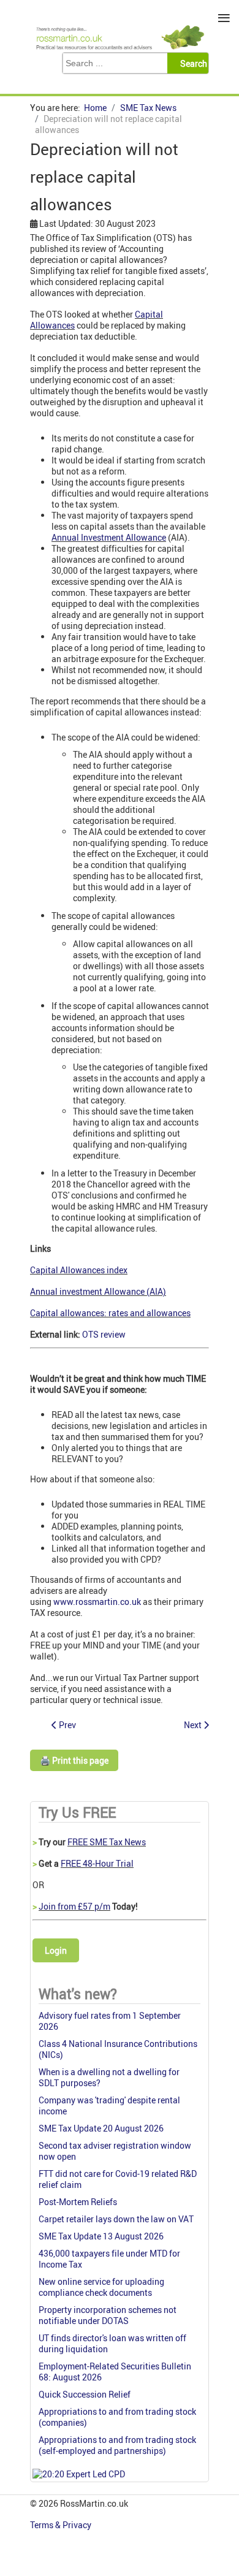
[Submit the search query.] (192, 63)
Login (56, 1950)
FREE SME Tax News (107, 1842)
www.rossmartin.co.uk (97, 1602)
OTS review (104, 1334)
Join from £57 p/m (74, 1906)
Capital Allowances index (79, 1270)
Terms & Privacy (62, 2525)
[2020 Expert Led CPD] (79, 2474)
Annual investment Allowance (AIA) (98, 1291)
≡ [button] (224, 18)
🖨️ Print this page (74, 1760)
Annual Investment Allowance (109, 537)
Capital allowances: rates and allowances (110, 1313)
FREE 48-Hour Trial (97, 1863)
